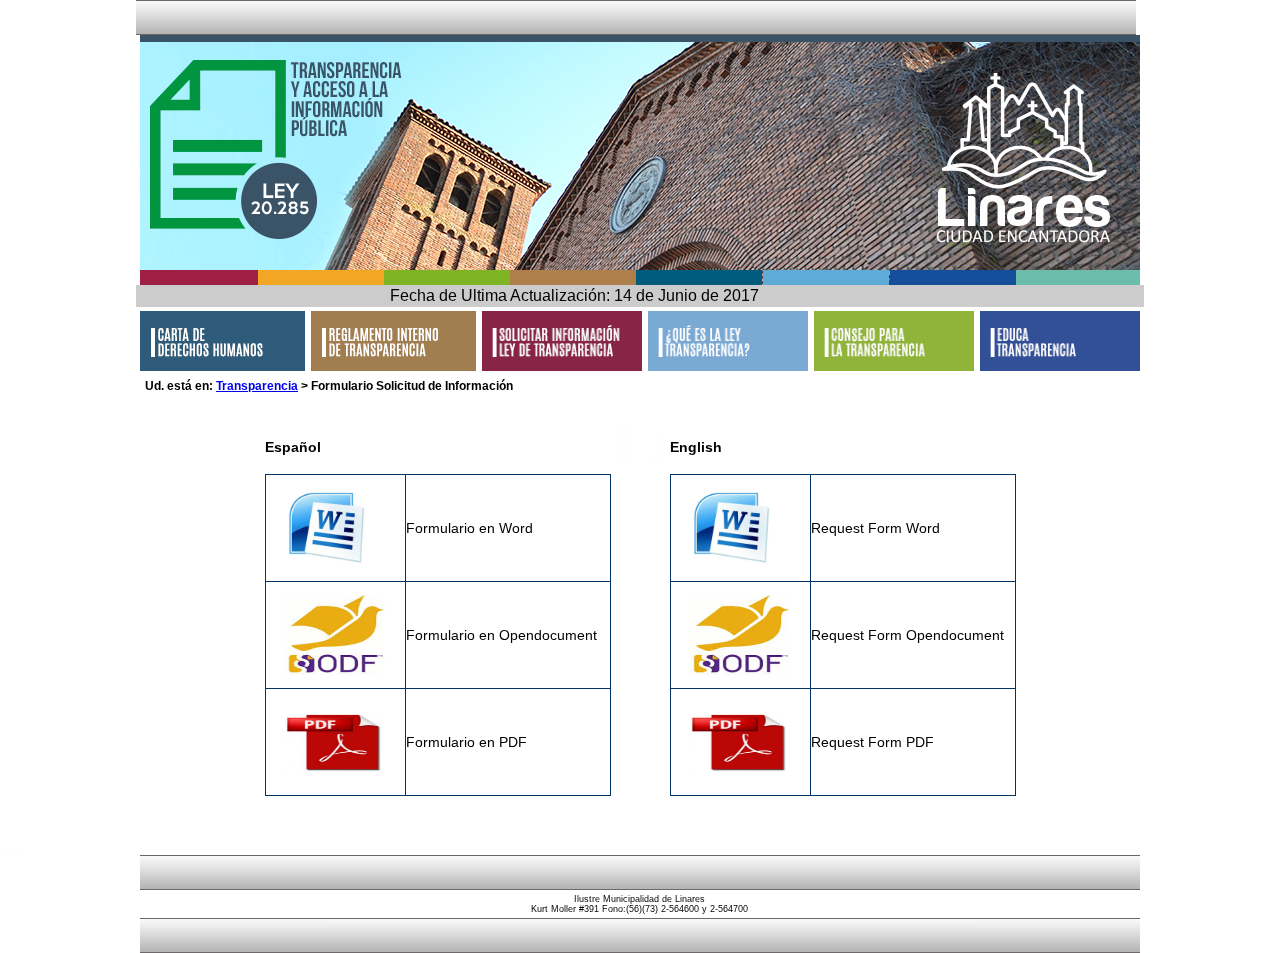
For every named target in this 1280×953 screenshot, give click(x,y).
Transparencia (257, 386)
